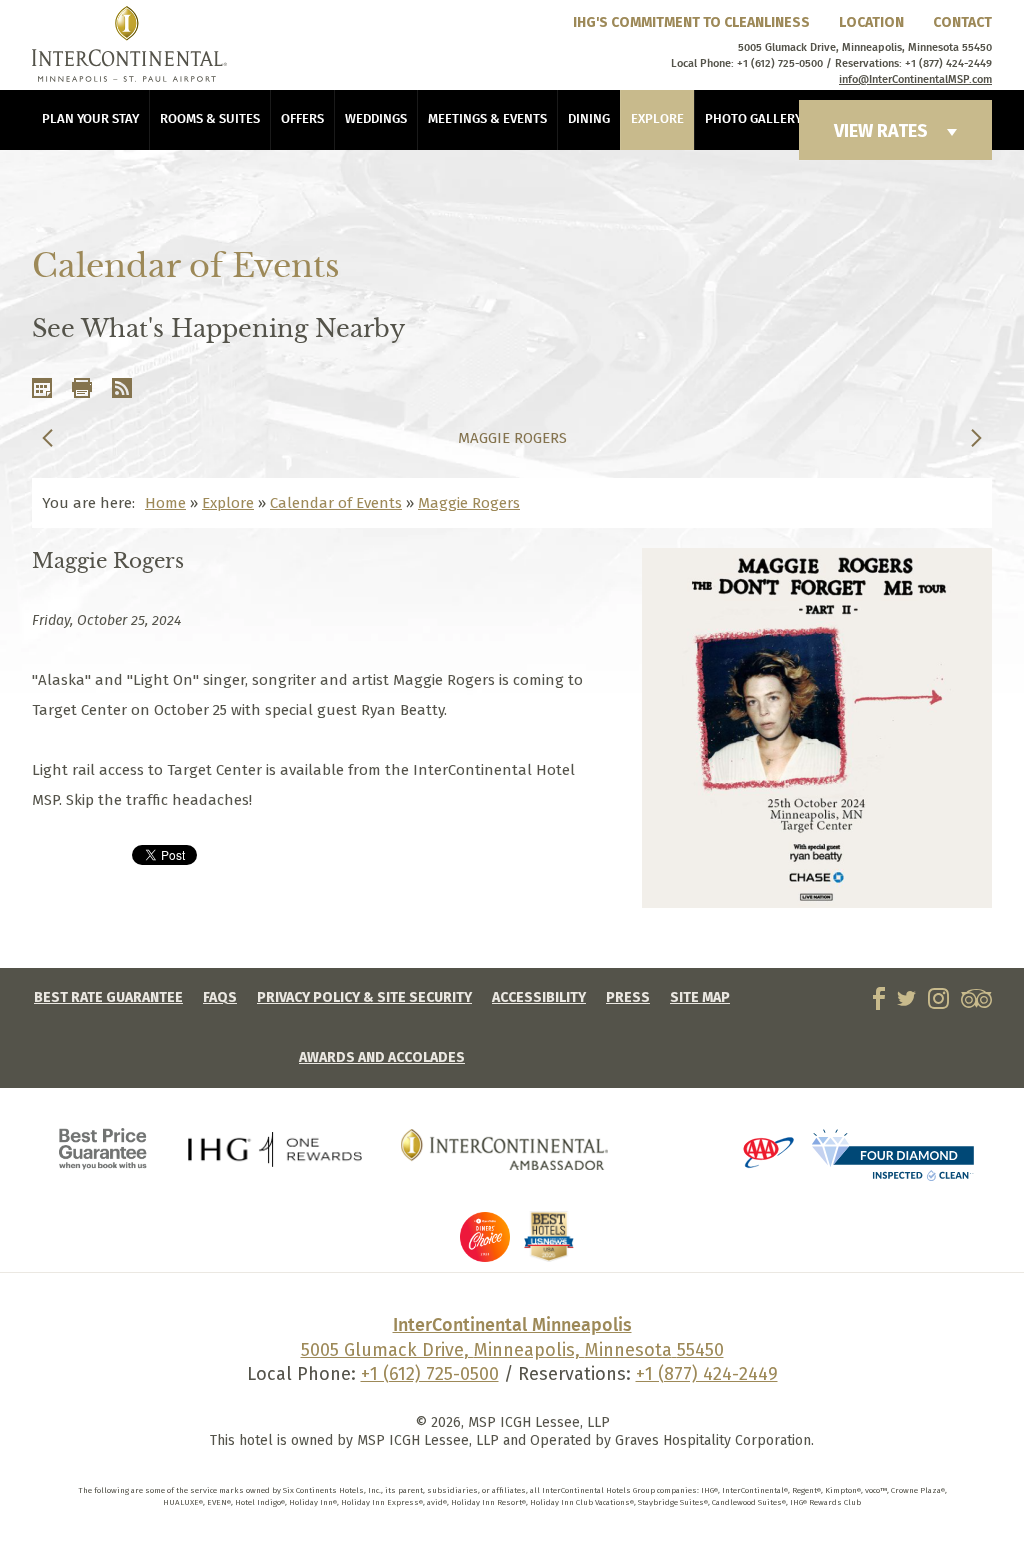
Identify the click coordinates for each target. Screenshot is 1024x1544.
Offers (302, 119)
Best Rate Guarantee (108, 997)
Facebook (879, 998)
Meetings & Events (487, 119)
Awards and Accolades (382, 1057)
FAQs (220, 997)
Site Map (700, 997)
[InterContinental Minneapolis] (129, 44)
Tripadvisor (976, 998)
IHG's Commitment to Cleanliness (691, 22)
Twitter (906, 998)
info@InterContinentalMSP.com (915, 80)
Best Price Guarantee (103, 1149)
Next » (976, 438)
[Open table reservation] (679, 1158)
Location (871, 22)
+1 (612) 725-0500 (430, 1374)
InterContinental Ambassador (505, 1149)
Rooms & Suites (210, 119)
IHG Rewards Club (275, 1149)
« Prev (47, 438)
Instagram (938, 998)
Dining (589, 119)
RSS (122, 388)
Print (82, 388)
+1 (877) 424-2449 (707, 1374)
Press (628, 997)
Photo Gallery (753, 119)
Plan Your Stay (90, 119)
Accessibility (539, 997)
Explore (657, 119)
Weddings (376, 119)
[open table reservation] (485, 1257)
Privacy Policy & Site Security (364, 997)
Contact (962, 22)
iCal (42, 388)
